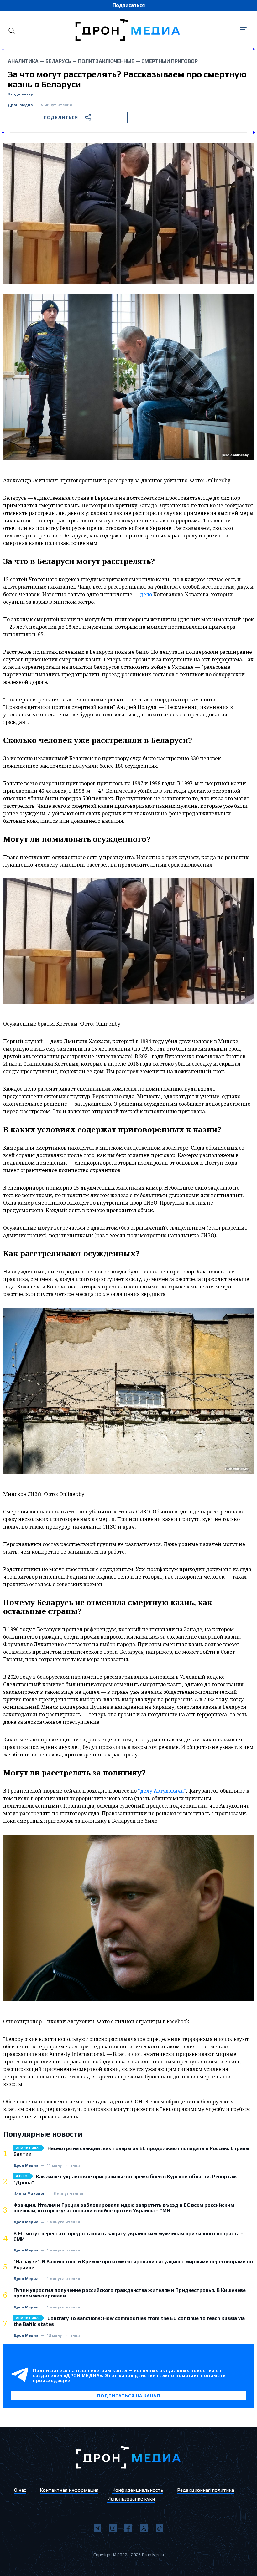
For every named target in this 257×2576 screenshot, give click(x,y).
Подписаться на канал (129, 2396)
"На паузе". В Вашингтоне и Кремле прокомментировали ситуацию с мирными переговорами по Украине (133, 2265)
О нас (20, 2490)
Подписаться (129, 5)
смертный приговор (170, 61)
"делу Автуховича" (162, 1791)
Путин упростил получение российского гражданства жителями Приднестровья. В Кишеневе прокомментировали (130, 2293)
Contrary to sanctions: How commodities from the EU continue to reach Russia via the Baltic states (129, 2321)
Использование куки (131, 2499)
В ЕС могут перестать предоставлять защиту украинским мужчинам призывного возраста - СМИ (128, 2236)
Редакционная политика (206, 2490)
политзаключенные (106, 61)
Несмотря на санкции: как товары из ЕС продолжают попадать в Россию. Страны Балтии (131, 2151)
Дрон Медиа (20, 105)
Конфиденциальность (138, 2490)
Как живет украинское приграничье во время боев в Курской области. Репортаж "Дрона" (125, 2179)
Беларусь (58, 61)
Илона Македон (29, 2194)
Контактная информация (69, 2490)
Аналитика (23, 61)
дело (145, 594)
